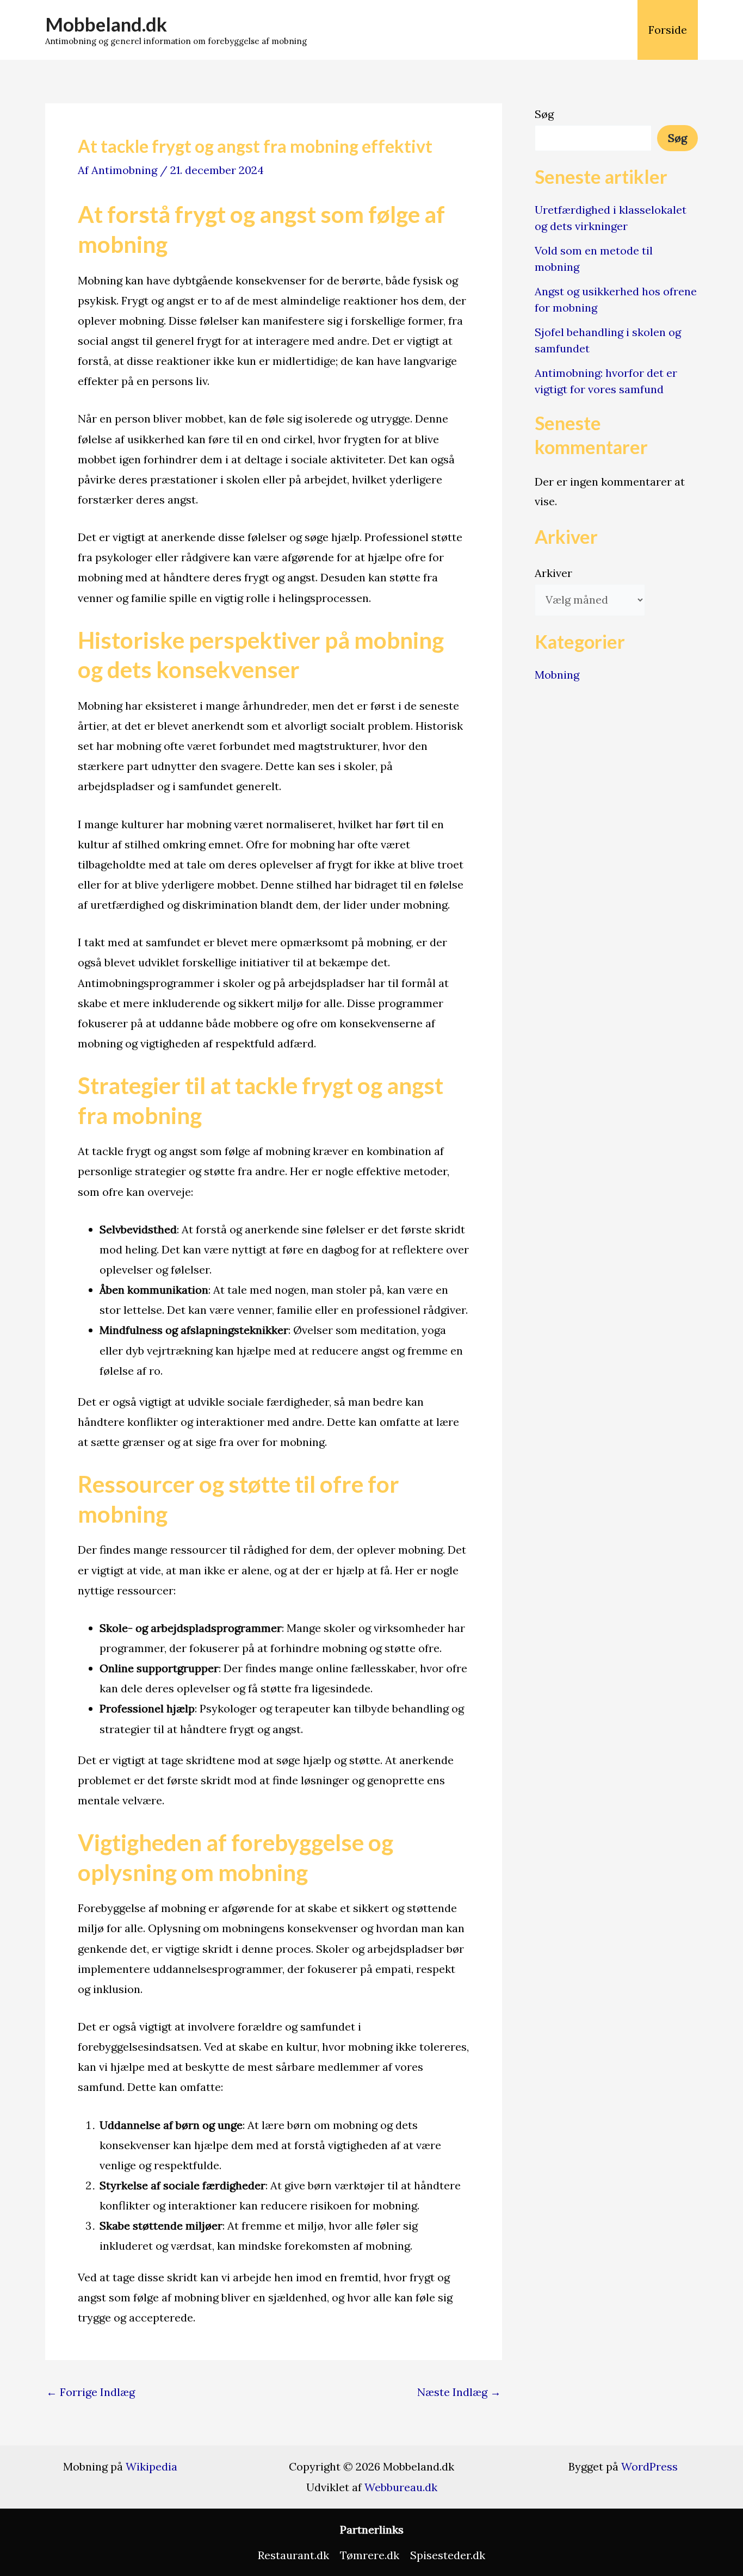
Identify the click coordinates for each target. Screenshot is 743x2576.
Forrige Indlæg (91, 2392)
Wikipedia (151, 2466)
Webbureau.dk (401, 2487)
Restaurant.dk (293, 2555)
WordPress (649, 2466)
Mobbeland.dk (106, 24)
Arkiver (553, 573)
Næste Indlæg (459, 2392)
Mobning (557, 675)
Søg (544, 114)
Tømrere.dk (370, 2555)
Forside (668, 30)
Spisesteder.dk (448, 2555)
